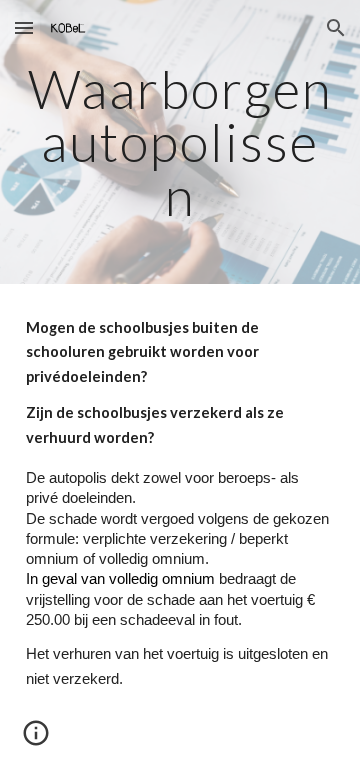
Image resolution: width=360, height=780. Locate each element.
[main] (180, 142)
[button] (24, 27)
